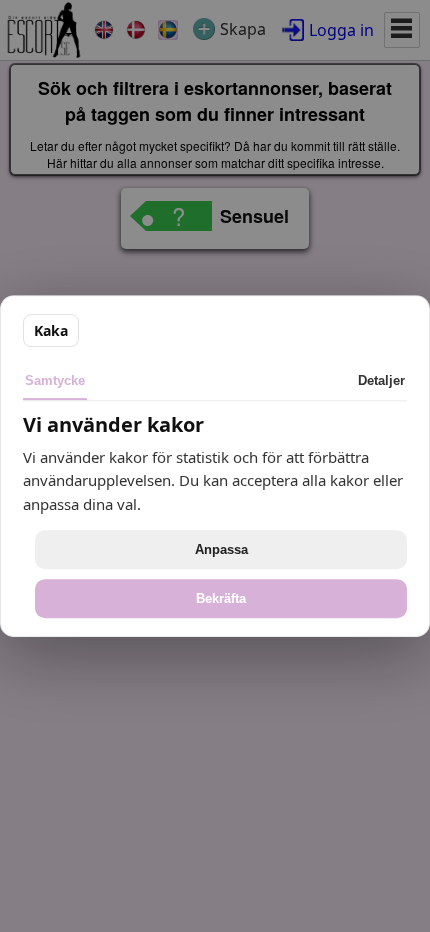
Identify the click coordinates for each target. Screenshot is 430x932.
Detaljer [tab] (381, 380)
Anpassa (221, 549)
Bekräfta (221, 598)
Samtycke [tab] (55, 380)
